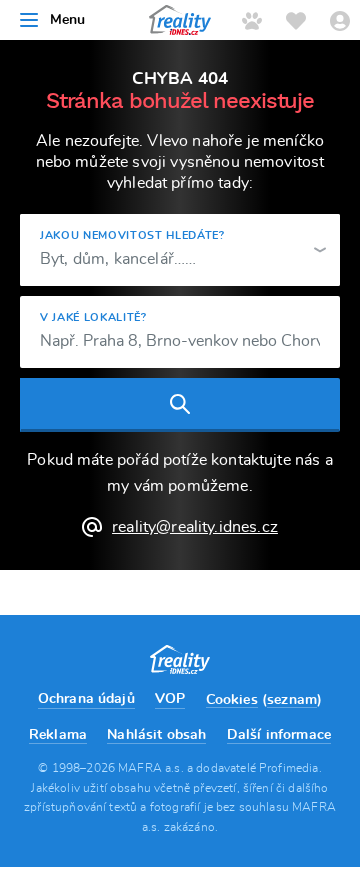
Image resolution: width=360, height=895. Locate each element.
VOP (170, 699)
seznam (292, 700)
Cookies (232, 700)
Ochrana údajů (86, 699)
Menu (68, 20)
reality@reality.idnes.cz (195, 527)
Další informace (279, 735)
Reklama (58, 735)
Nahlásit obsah (156, 735)
